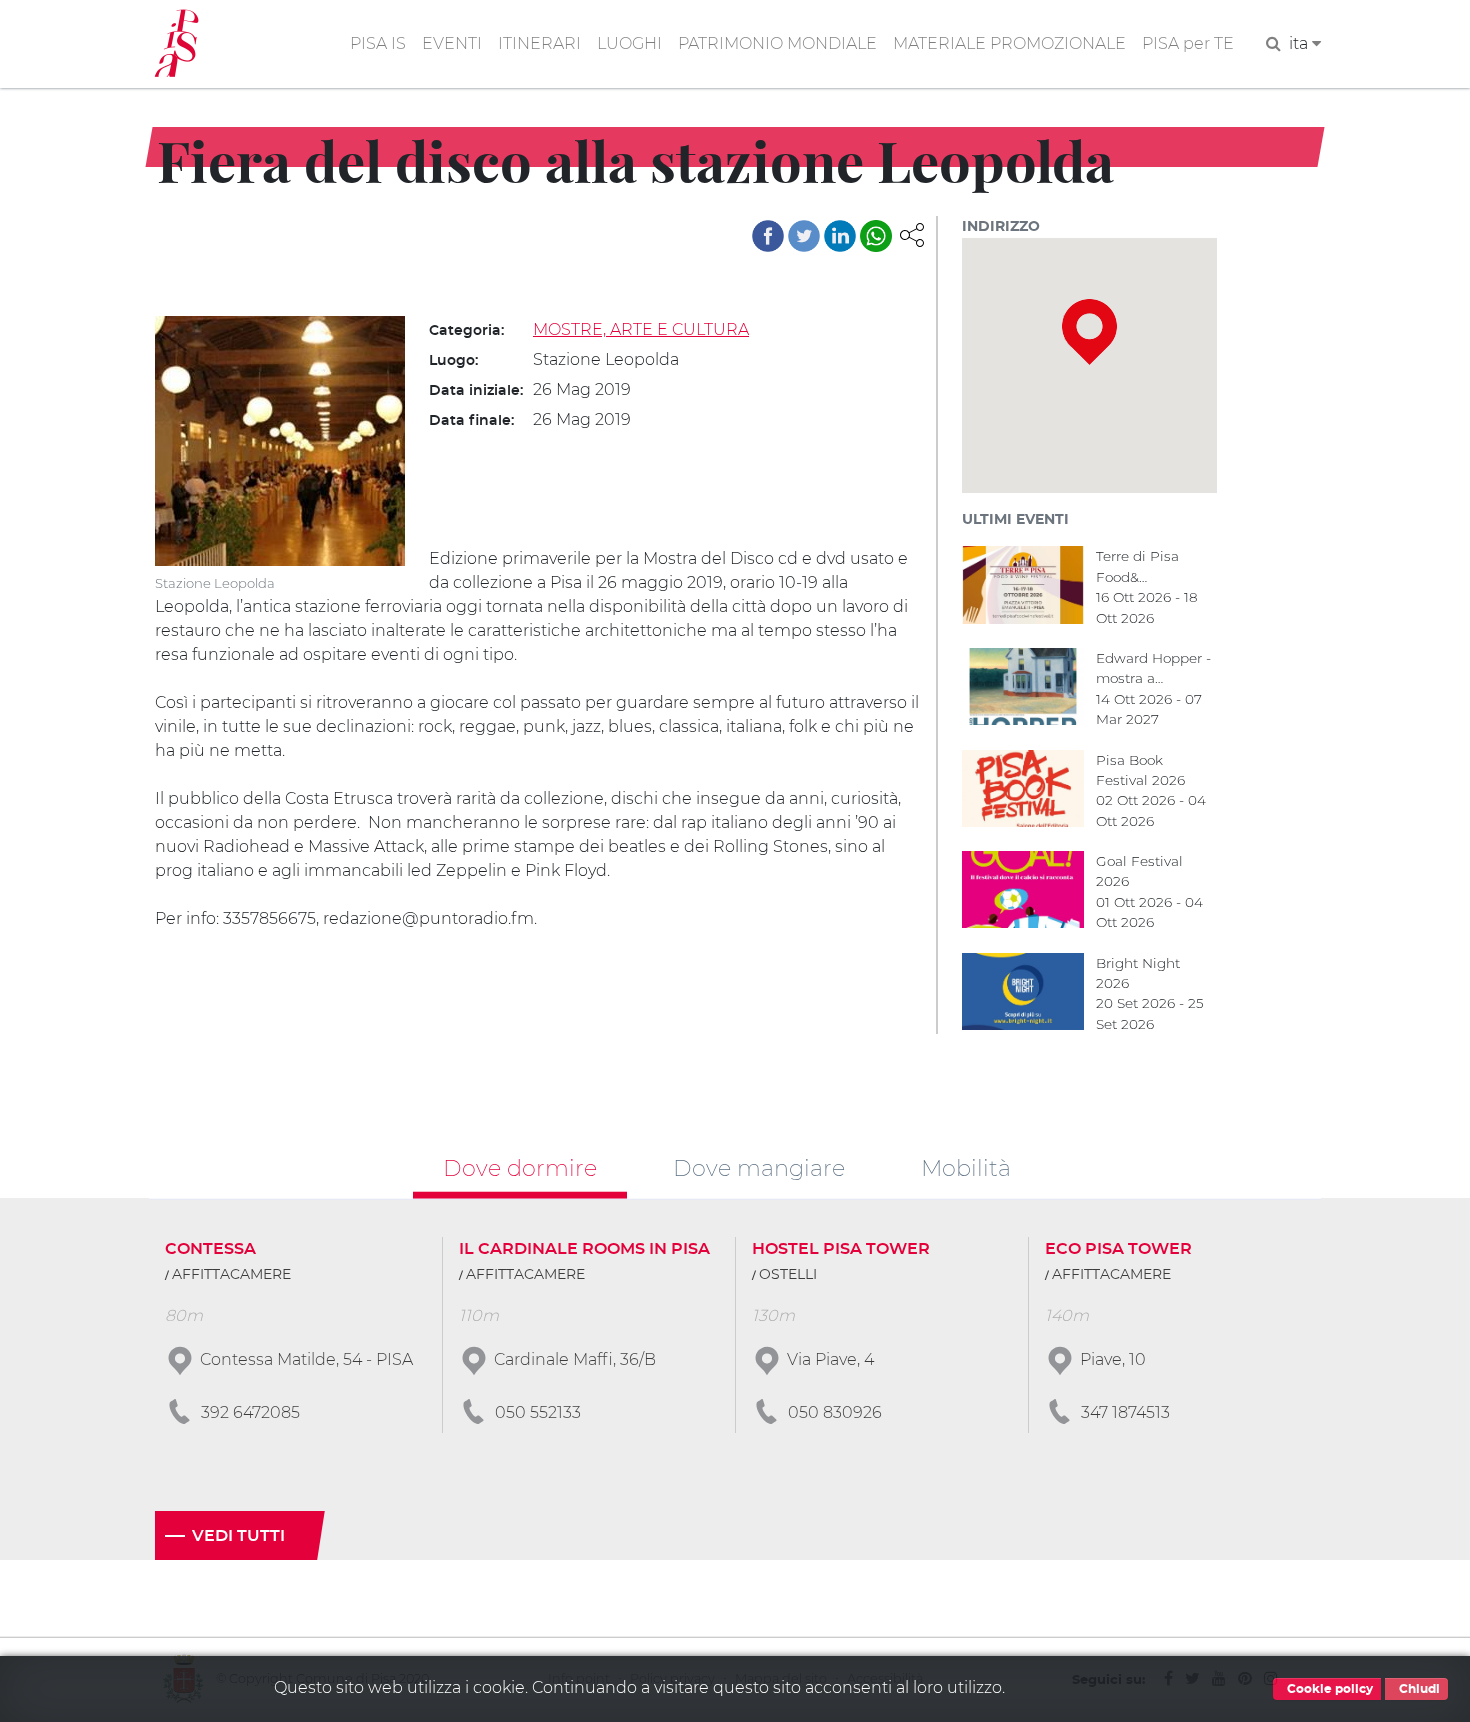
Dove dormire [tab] (520, 1167)
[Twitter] (804, 236)
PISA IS (378, 43)
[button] (912, 233)
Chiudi (1418, 1689)
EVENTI (452, 43)
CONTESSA (210, 1249)
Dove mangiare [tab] (759, 1167)
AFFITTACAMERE (231, 1275)
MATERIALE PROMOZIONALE (1009, 43)
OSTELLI (788, 1275)
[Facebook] (768, 236)
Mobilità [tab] (966, 1167)
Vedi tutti (238, 1536)
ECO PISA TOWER (1118, 1249)
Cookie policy (1328, 1689)
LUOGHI (629, 43)
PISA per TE (1188, 43)
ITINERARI (539, 43)
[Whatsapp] (876, 236)
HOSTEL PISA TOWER (841, 1249)
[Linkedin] (840, 236)
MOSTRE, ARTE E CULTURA (641, 329)
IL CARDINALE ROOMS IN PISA (584, 1249)
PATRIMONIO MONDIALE (777, 43)
